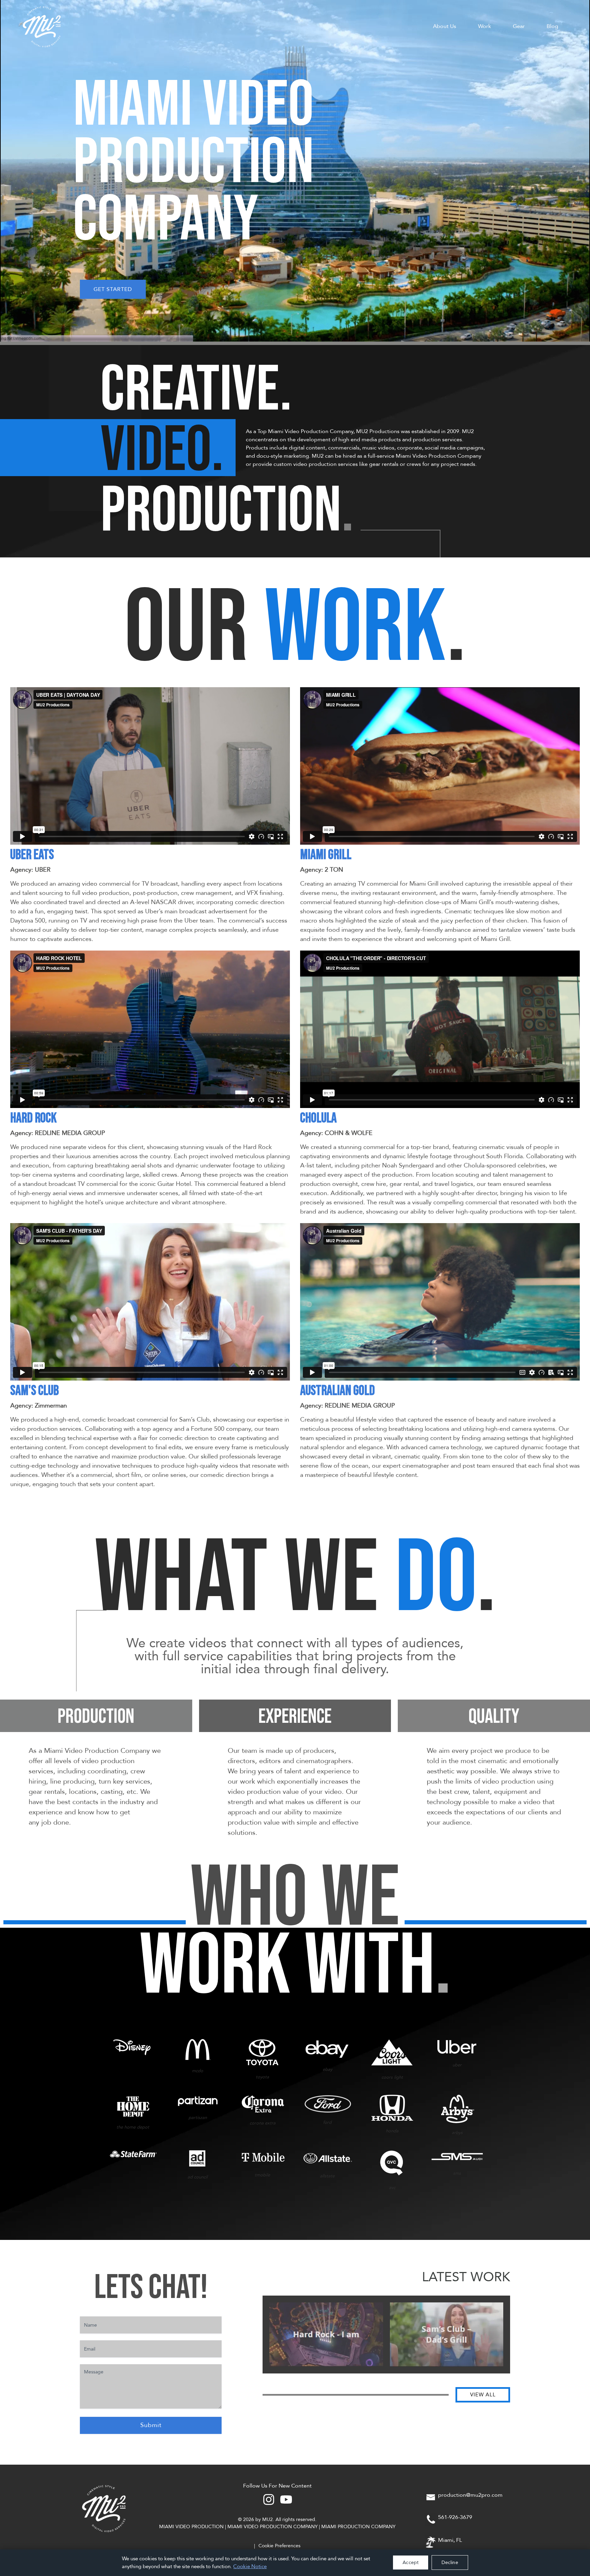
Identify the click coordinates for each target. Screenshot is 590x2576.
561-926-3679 (455, 2517)
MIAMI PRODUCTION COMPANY (358, 2527)
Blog (552, 26)
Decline (450, 2563)
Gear (519, 26)
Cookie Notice (250, 2566)
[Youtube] (286, 2499)
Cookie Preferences (279, 2546)
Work (484, 26)
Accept (411, 2563)
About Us (445, 26)
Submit (151, 2425)
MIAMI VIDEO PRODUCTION (191, 2527)
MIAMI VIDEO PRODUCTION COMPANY (272, 2527)
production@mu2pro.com (470, 2495)
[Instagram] (269, 2499)
